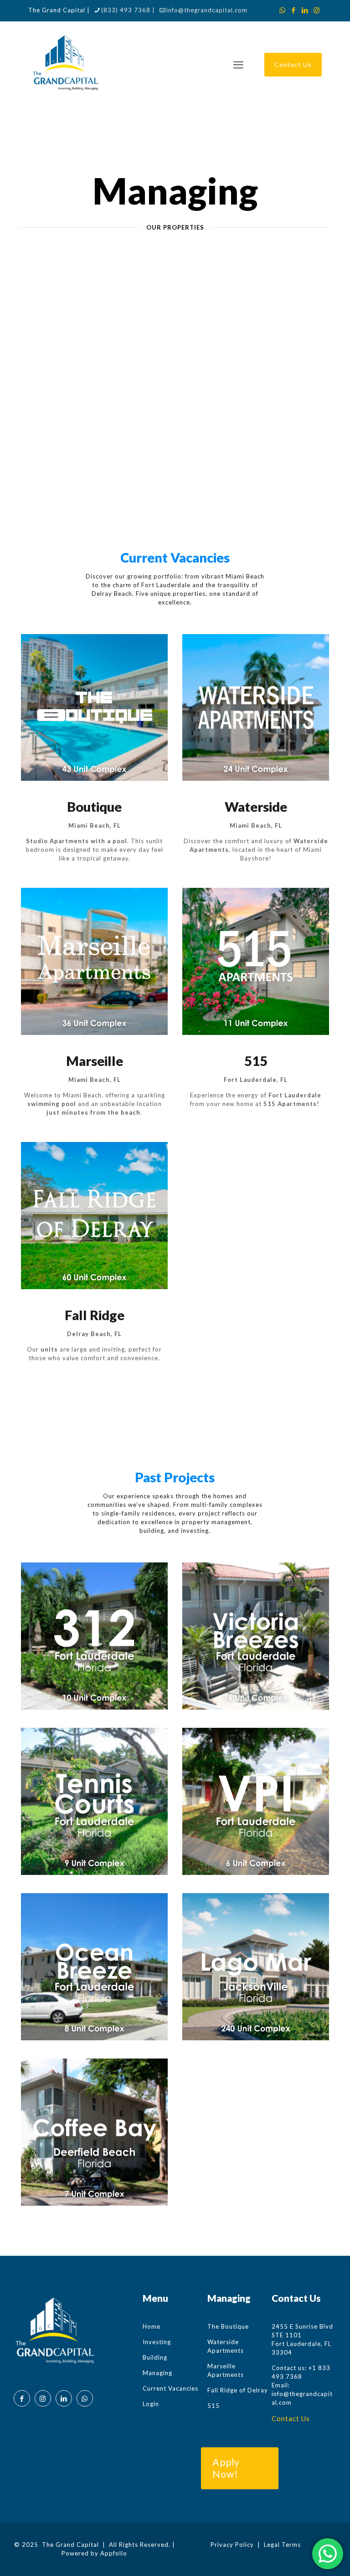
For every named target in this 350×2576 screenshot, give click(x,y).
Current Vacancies (170, 2388)
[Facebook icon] (294, 10)
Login (151, 2404)
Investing (157, 2342)
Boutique (94, 807)
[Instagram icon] (317, 10)
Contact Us (293, 64)
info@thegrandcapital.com (207, 10)
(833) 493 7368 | (128, 10)
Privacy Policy (232, 2545)
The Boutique (228, 2326)
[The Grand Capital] (65, 65)
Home (152, 2326)
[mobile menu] (238, 65)
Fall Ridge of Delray (238, 2390)
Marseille (95, 1061)
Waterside (256, 807)
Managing (157, 2373)
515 (256, 1061)
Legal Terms (282, 2545)
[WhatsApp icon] (282, 10)
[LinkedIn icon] (305, 10)
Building (155, 2357)
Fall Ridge (95, 1315)
